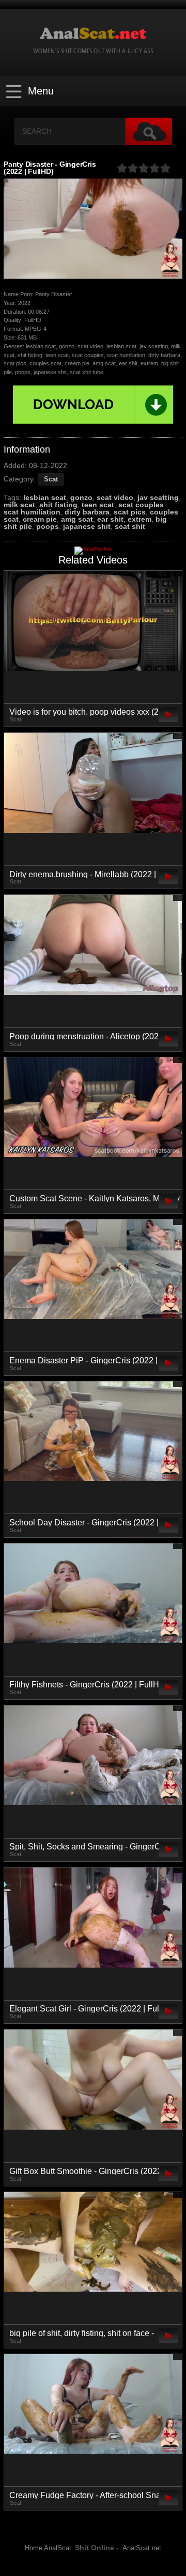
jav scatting (158, 497)
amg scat (77, 519)
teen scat (98, 505)
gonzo (81, 497)
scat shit (130, 526)
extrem (139, 519)
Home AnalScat (48, 2548)
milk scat (19, 505)
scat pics (130, 512)
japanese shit (87, 526)
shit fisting (58, 505)
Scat (51, 479)
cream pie (40, 519)
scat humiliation (32, 512)
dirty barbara (87, 512)
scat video (115, 497)
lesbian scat (45, 497)
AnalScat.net (142, 2548)
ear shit (110, 519)
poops (48, 526)
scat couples (141, 505)
